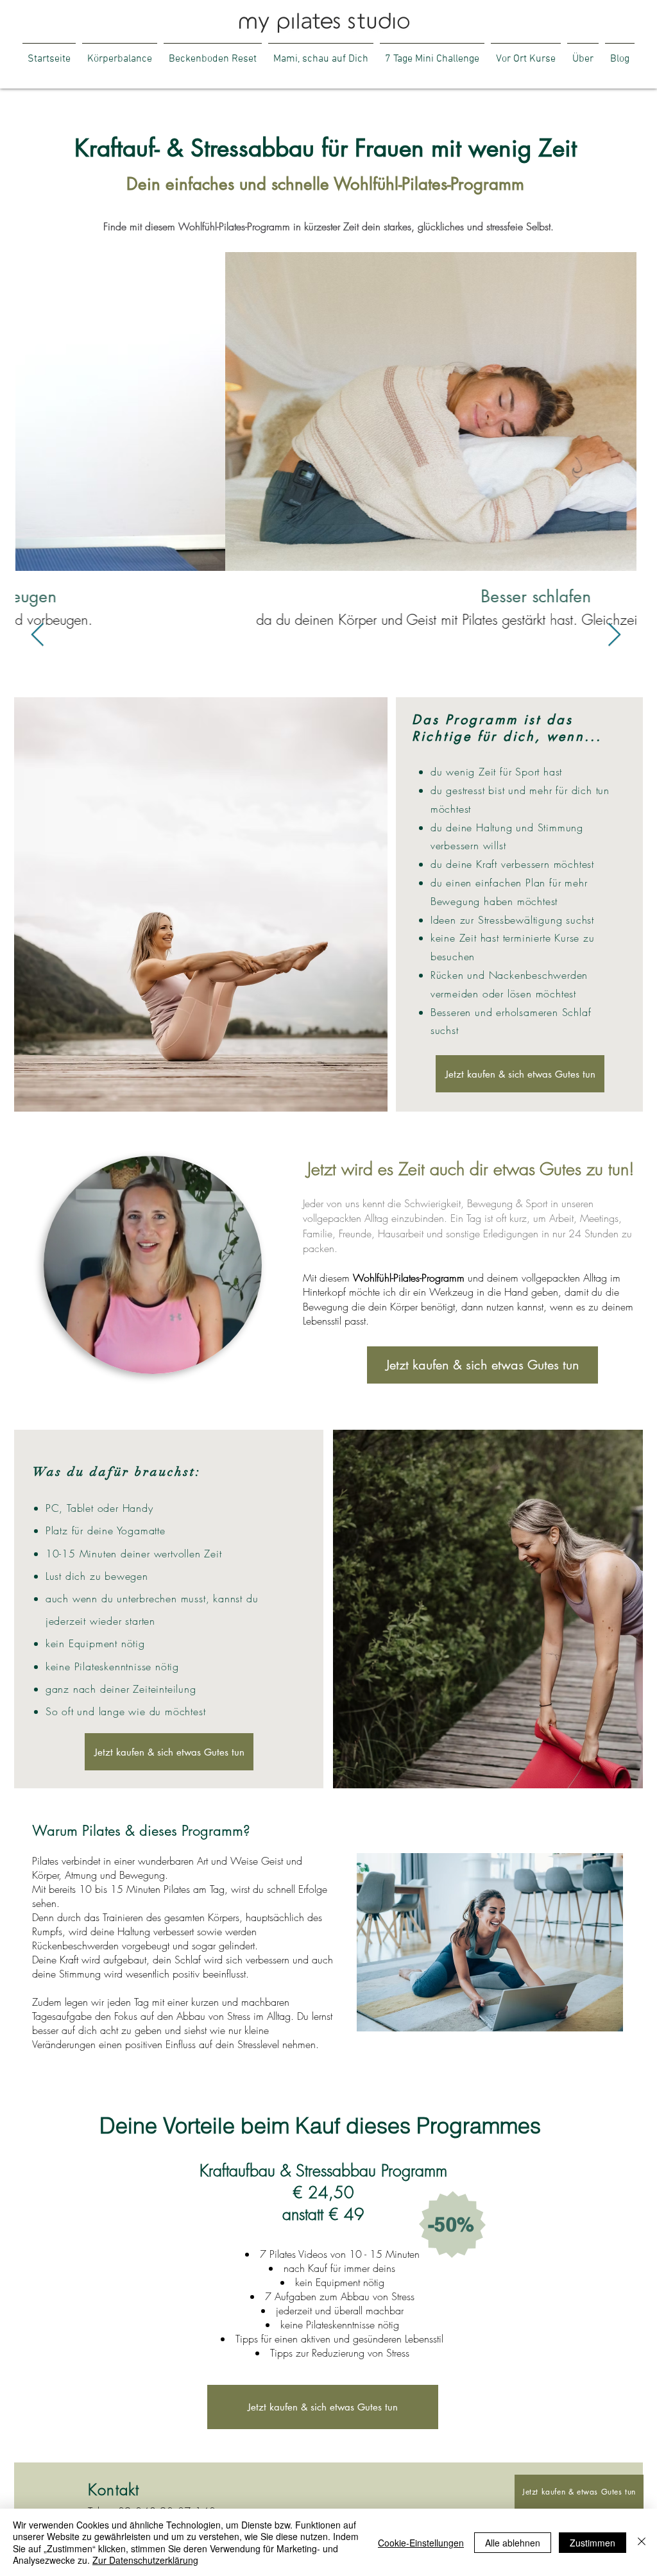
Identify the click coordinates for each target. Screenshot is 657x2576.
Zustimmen (593, 2543)
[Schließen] (642, 2542)
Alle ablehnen (513, 2543)
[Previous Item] (38, 635)
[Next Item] (614, 635)
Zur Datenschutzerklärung (145, 2560)
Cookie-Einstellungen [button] (421, 2543)
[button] (583, 53)
